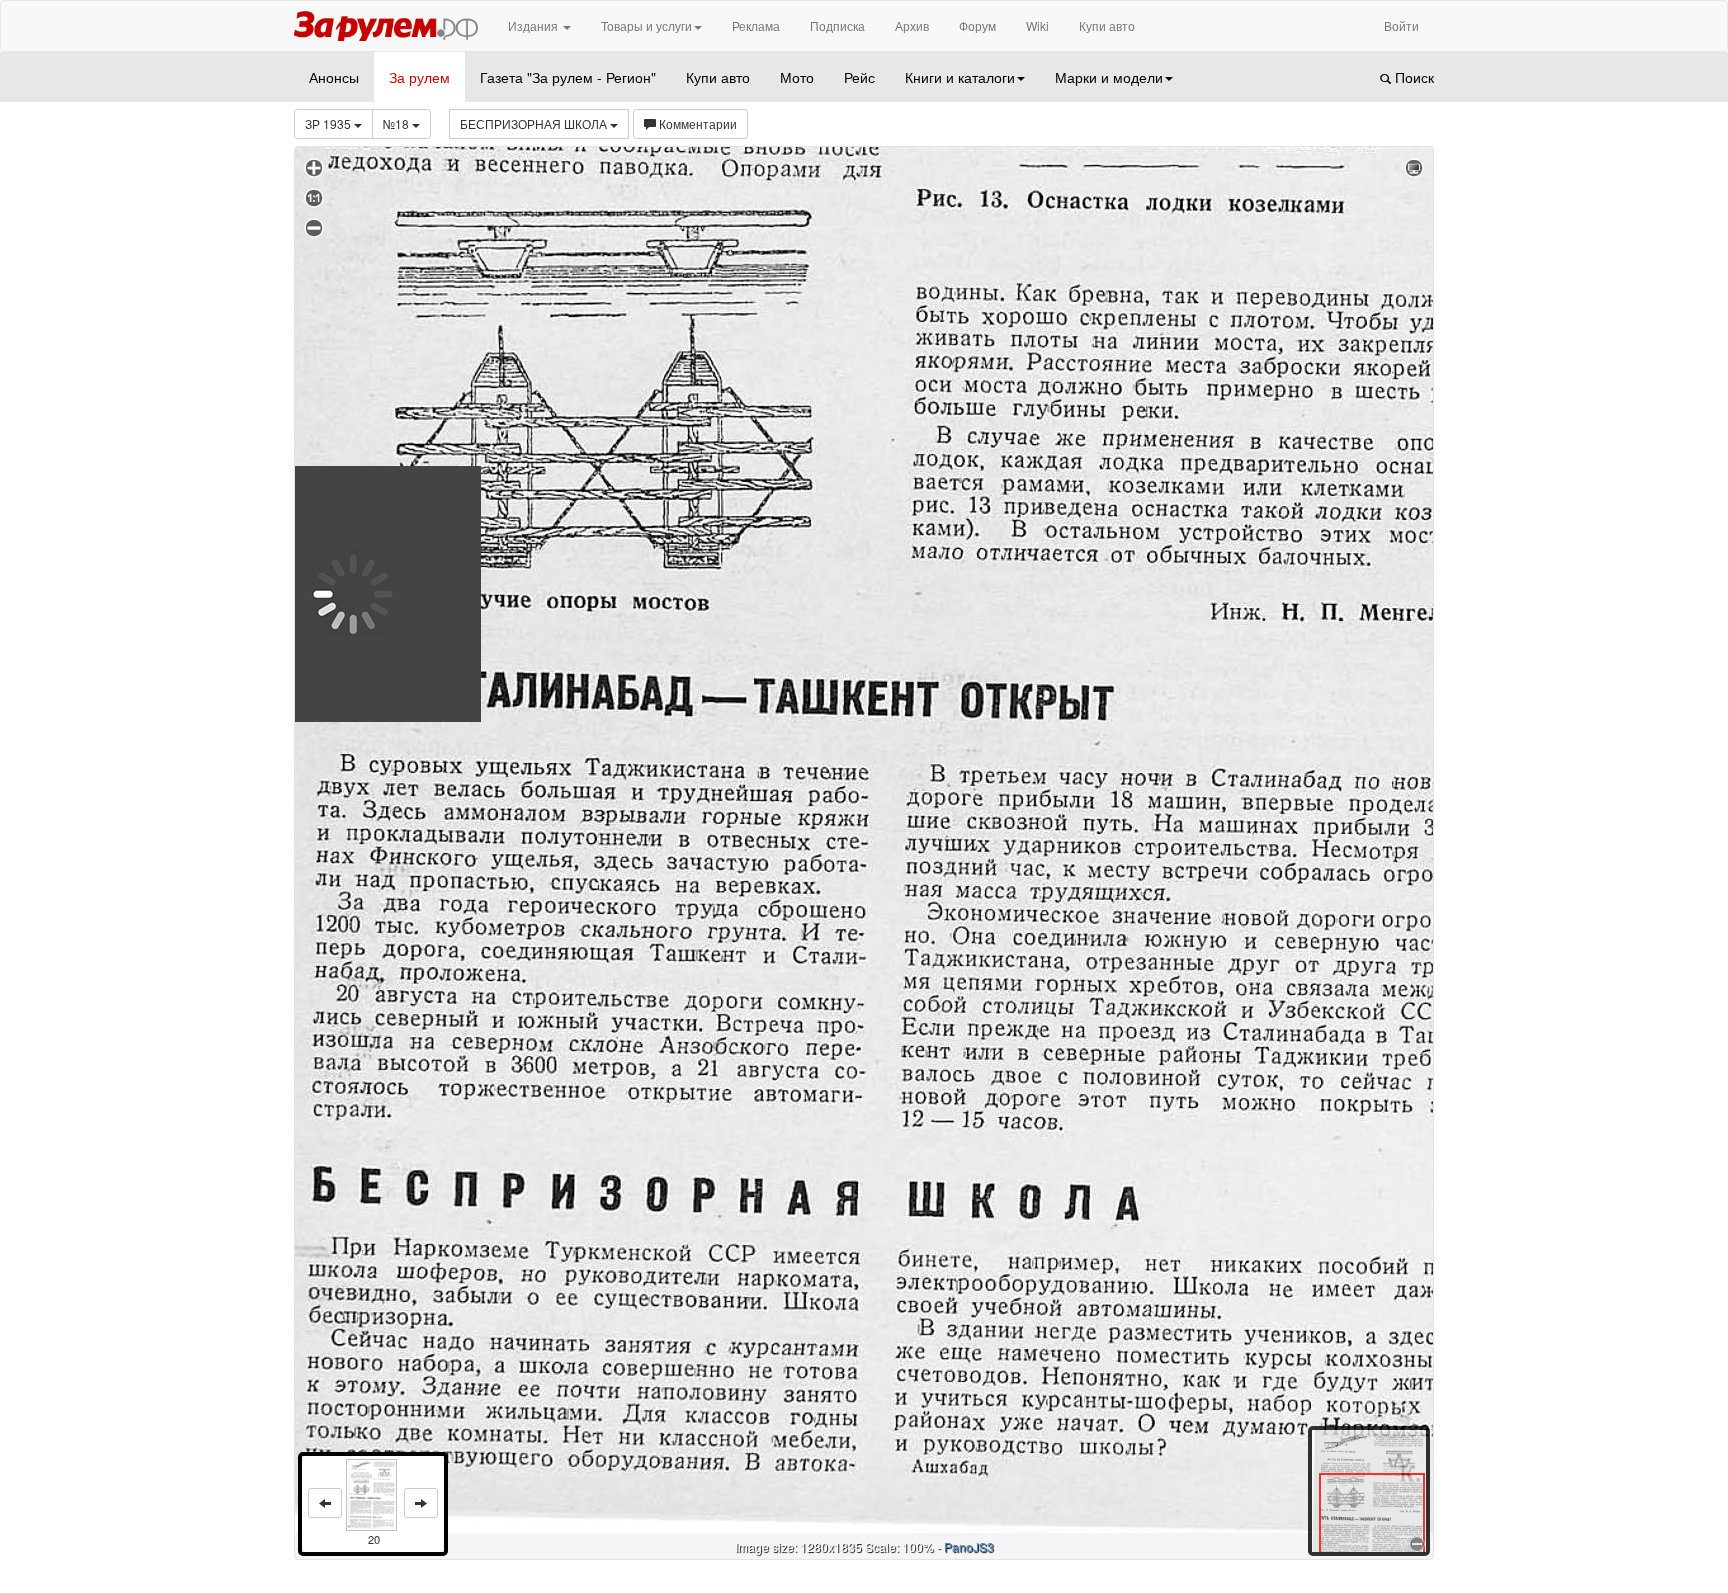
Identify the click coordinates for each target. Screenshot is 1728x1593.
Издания (534, 25)
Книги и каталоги (960, 77)
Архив (912, 25)
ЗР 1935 (329, 123)
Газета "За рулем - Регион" (568, 77)
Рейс (859, 77)
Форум (977, 25)
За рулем (419, 77)
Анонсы (334, 77)
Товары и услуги (646, 25)
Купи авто (1107, 25)
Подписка (837, 25)
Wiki (1037, 25)
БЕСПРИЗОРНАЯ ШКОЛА (535, 123)
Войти (1401, 25)
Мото (797, 77)
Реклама (756, 25)
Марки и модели (1109, 77)
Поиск (1412, 77)
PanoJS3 (969, 1546)
